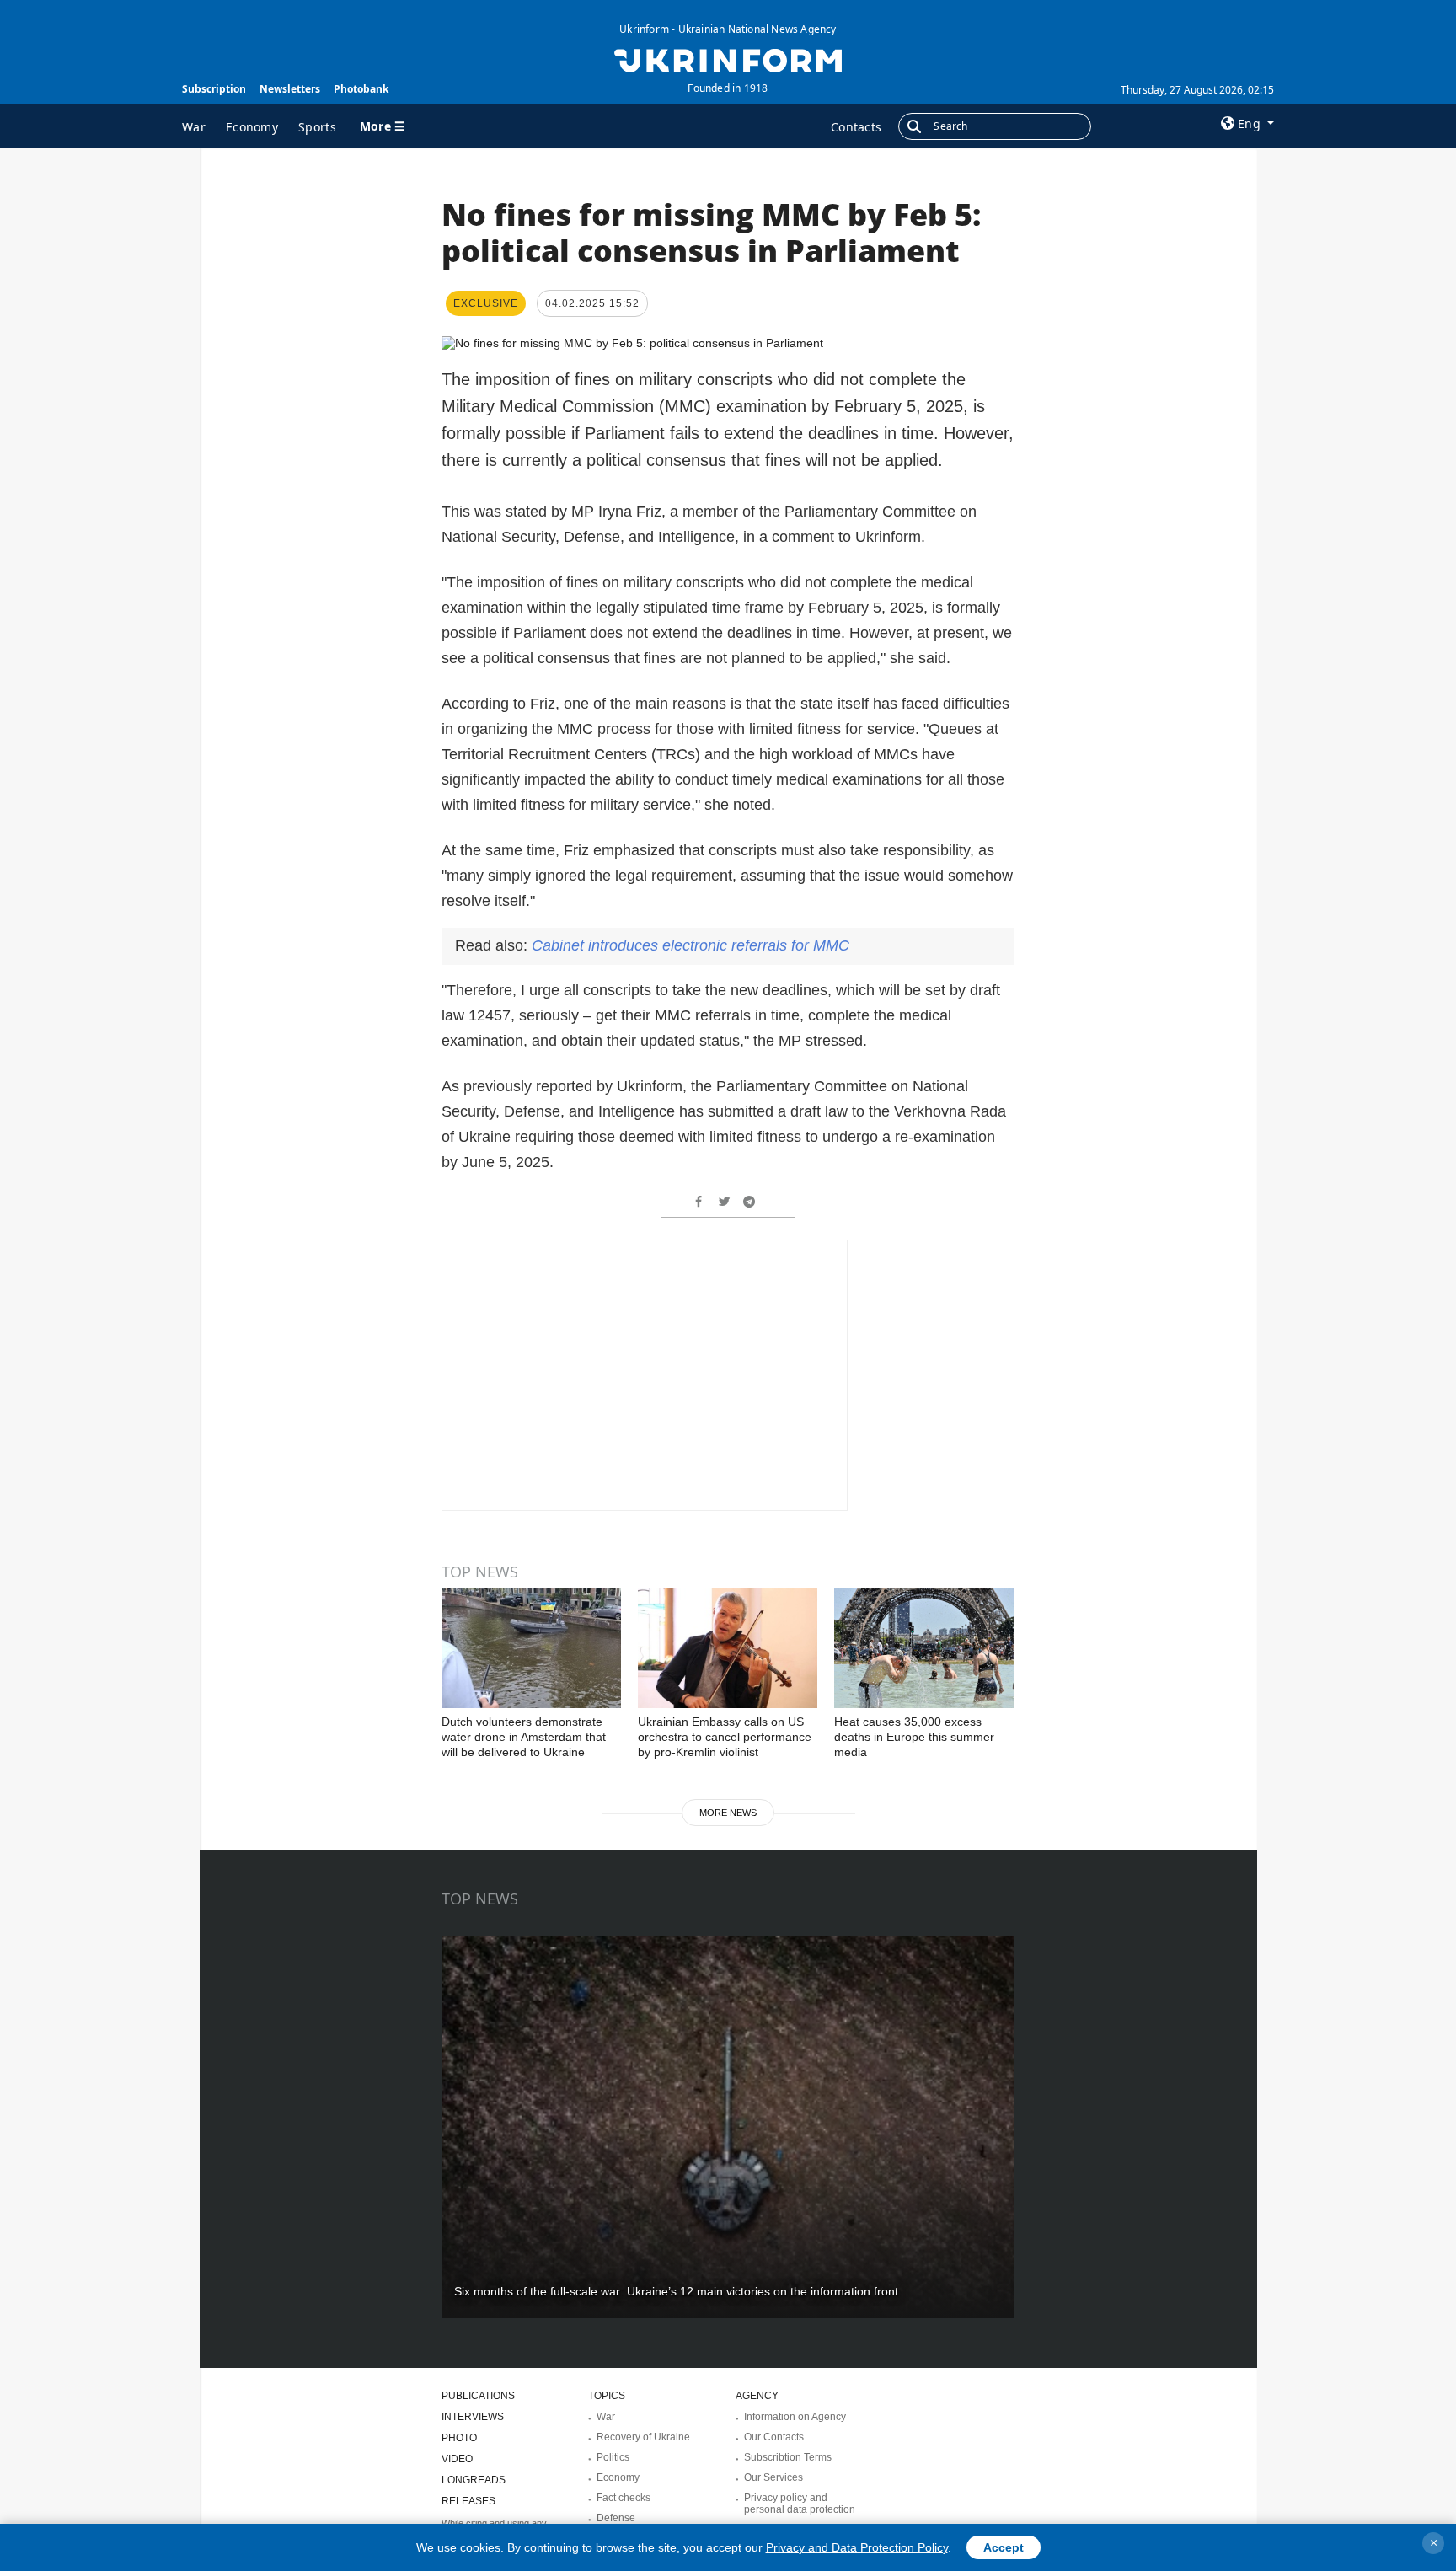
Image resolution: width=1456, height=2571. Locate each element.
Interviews (473, 2417)
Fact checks (624, 2498)
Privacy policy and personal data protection (800, 2504)
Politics (613, 2457)
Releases (468, 2501)
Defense (616, 2518)
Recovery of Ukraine (643, 2437)
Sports (317, 127)
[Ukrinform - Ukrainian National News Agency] (728, 59)
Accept (1004, 2547)
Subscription (214, 89)
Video (457, 2459)
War (194, 127)
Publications (478, 2396)
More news (728, 1813)
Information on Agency (795, 2417)
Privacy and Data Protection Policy (857, 2547)
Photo (459, 2438)
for (691, 945)
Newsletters (290, 89)
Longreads (474, 2480)
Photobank (361, 89)
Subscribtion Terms (788, 2457)
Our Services (773, 2477)
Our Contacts (774, 2437)
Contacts (856, 127)
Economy (252, 127)
